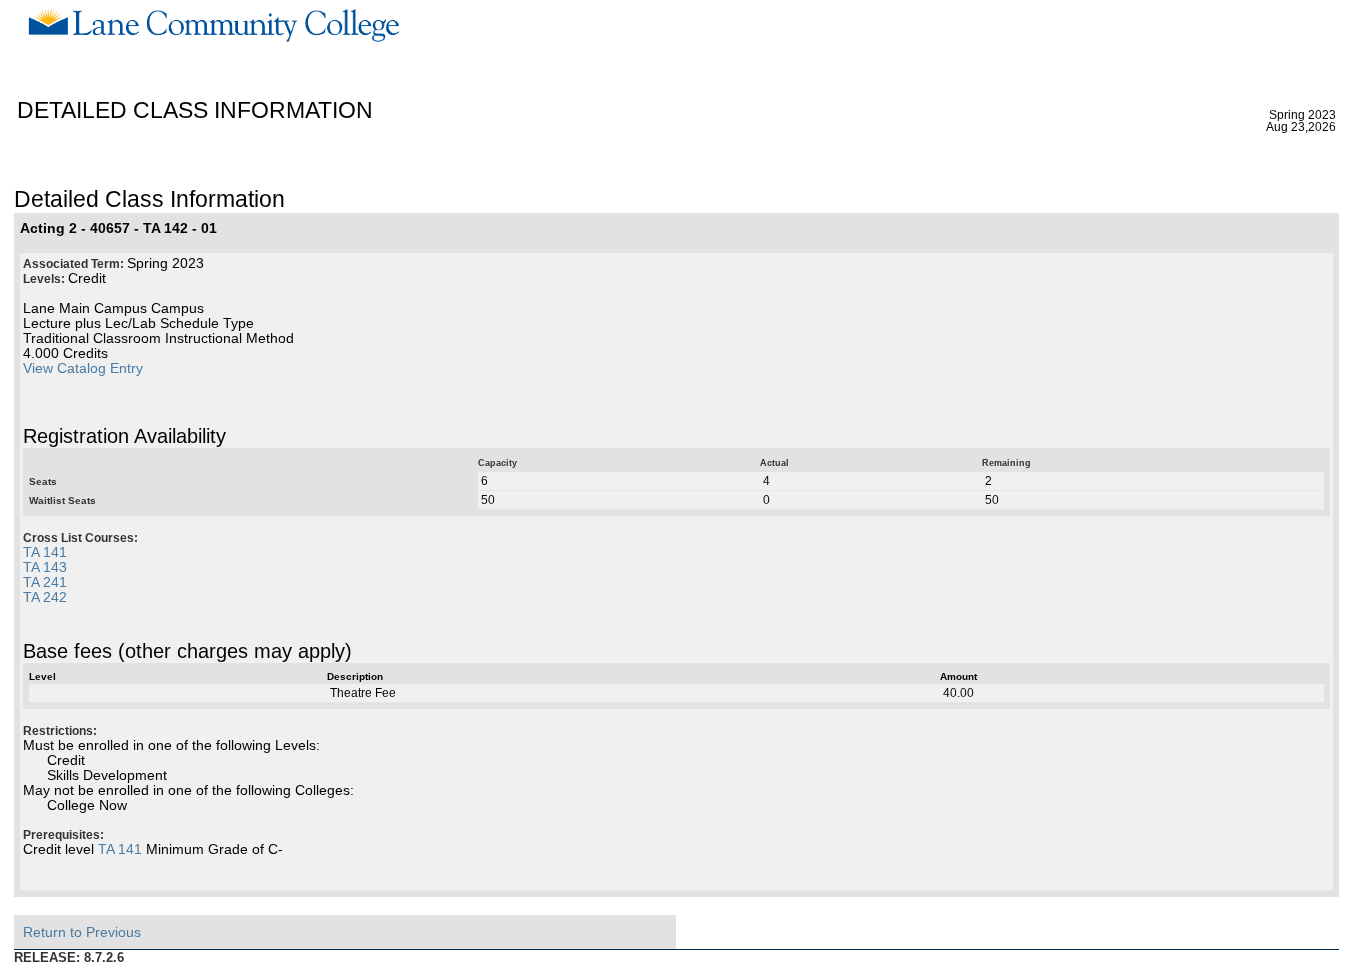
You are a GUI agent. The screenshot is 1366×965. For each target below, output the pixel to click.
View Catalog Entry (83, 368)
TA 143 (45, 567)
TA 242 (45, 597)
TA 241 (45, 582)
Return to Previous (82, 932)
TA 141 (45, 552)
